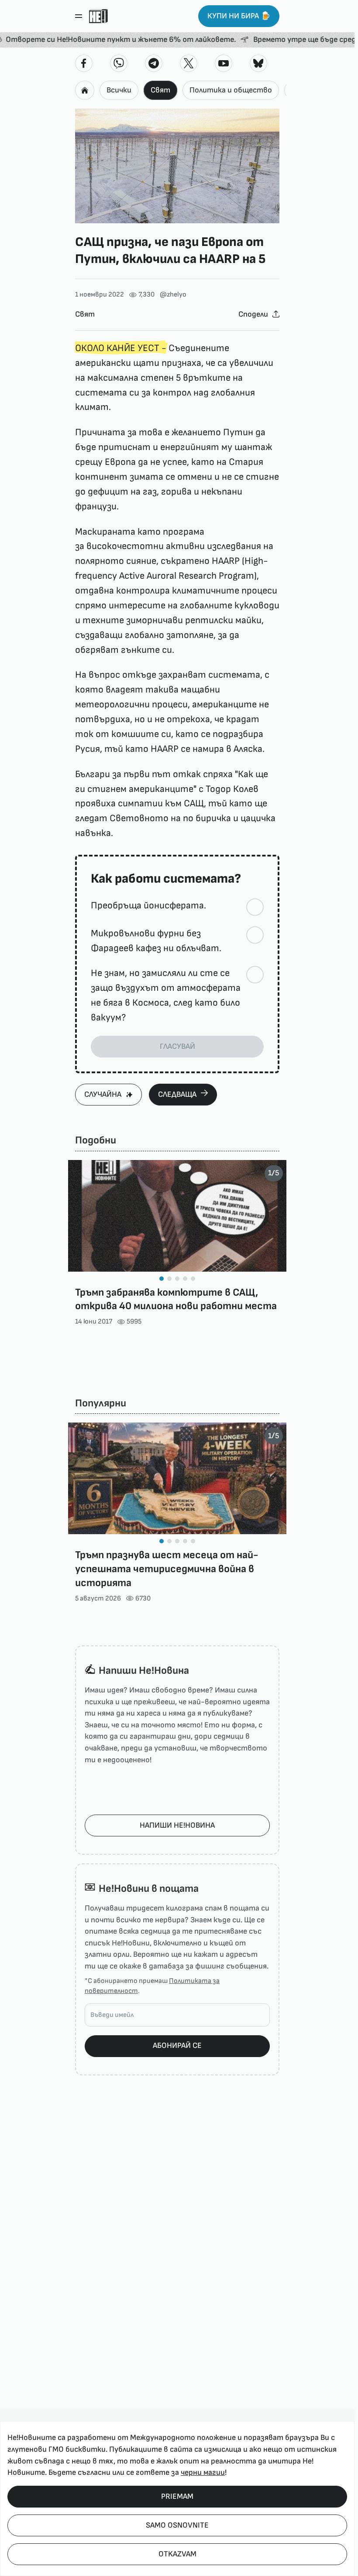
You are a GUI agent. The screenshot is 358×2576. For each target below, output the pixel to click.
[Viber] (119, 63)
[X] (189, 63)
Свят (160, 90)
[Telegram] (154, 63)
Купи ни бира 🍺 (239, 16)
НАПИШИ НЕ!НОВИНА (177, 1825)
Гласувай (177, 1046)
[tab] (162, 1279)
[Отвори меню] (79, 16)
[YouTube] (224, 63)
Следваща (177, 1094)
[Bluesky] (258, 63)
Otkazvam (177, 2554)
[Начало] (98, 16)
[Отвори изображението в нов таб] (177, 166)
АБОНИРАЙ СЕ (177, 2045)
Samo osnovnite (177, 2525)
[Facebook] (84, 63)
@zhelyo (173, 295)
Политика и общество (231, 90)
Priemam (177, 2496)
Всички (119, 90)
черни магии (203, 2472)
